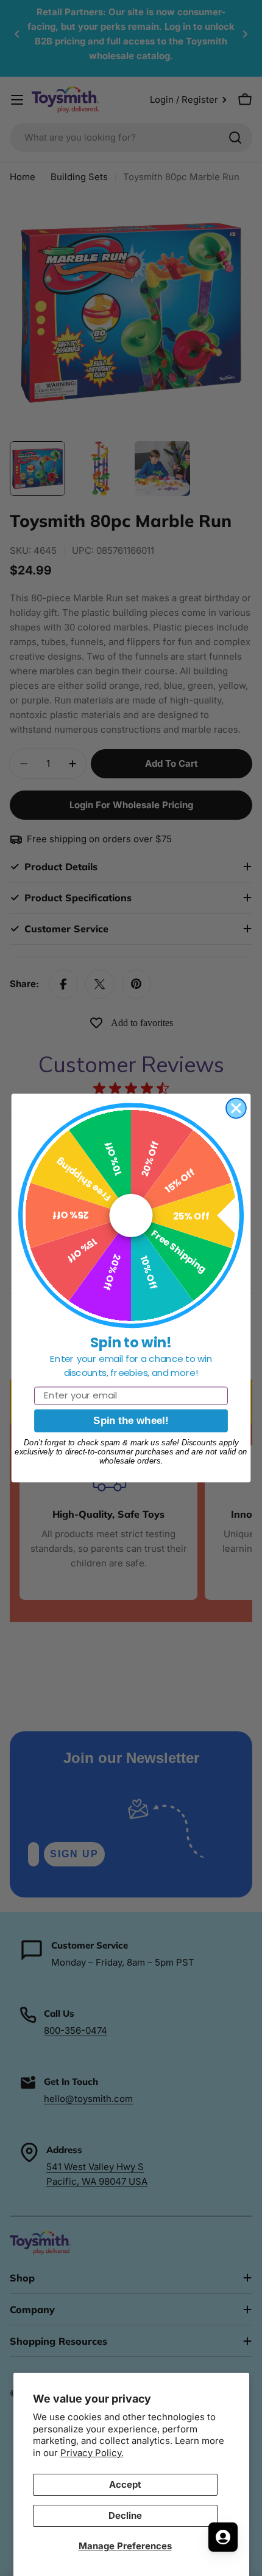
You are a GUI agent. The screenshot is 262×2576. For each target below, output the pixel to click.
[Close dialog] (236, 1108)
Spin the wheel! (131, 1421)
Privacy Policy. (92, 2453)
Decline (125, 2515)
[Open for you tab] (223, 2537)
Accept (125, 2484)
